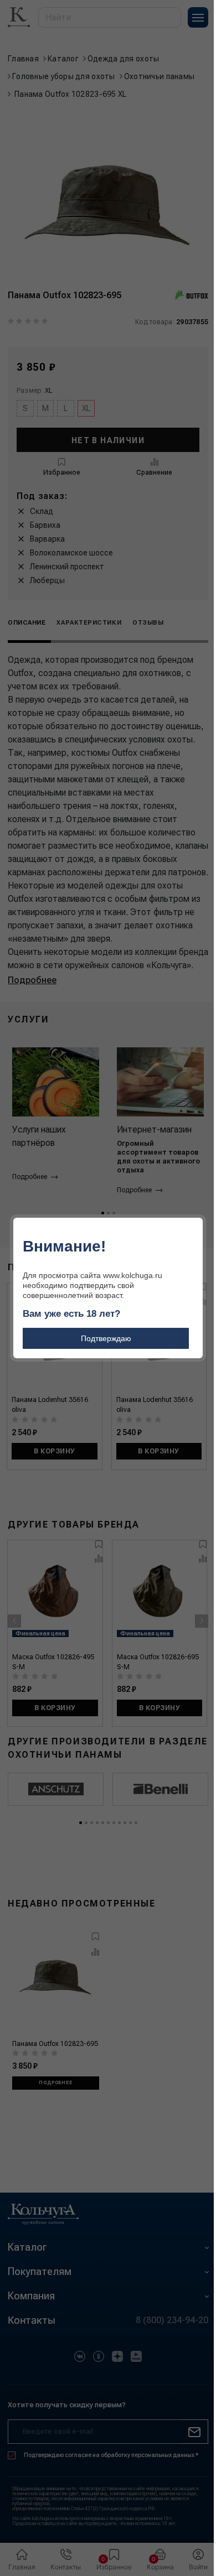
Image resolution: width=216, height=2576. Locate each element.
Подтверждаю (106, 1338)
